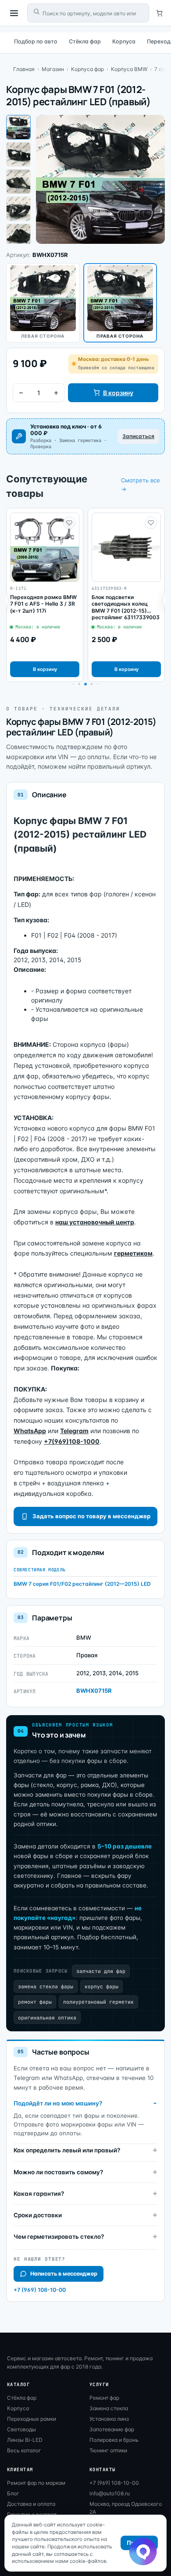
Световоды (21, 2429)
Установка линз (109, 2419)
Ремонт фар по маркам (36, 2483)
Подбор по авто (36, 41)
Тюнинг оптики (108, 2450)
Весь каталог (24, 2450)
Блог (13, 2493)
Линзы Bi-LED (25, 2440)
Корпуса (124, 41)
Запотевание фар (112, 2429)
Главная (24, 69)
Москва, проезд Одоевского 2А (126, 2508)
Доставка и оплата (31, 2504)
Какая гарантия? (39, 2194)
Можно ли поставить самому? (58, 2172)
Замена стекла (109, 2408)
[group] (45, 595)
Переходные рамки (32, 2419)
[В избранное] (69, 523)
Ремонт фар (104, 2398)
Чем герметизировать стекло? (59, 2237)
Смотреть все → (141, 485)
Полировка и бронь (114, 2440)
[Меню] (14, 13)
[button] (79, 684)
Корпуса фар (87, 69)
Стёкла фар (85, 41)
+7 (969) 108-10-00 (40, 2290)
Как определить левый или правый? (67, 2150)
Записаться (138, 436)
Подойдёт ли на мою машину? (58, 2103)
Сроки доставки (38, 2215)
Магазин (53, 69)
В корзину (118, 393)
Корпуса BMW (129, 69)
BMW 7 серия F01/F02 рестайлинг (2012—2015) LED (82, 1584)
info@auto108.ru (110, 2493)
